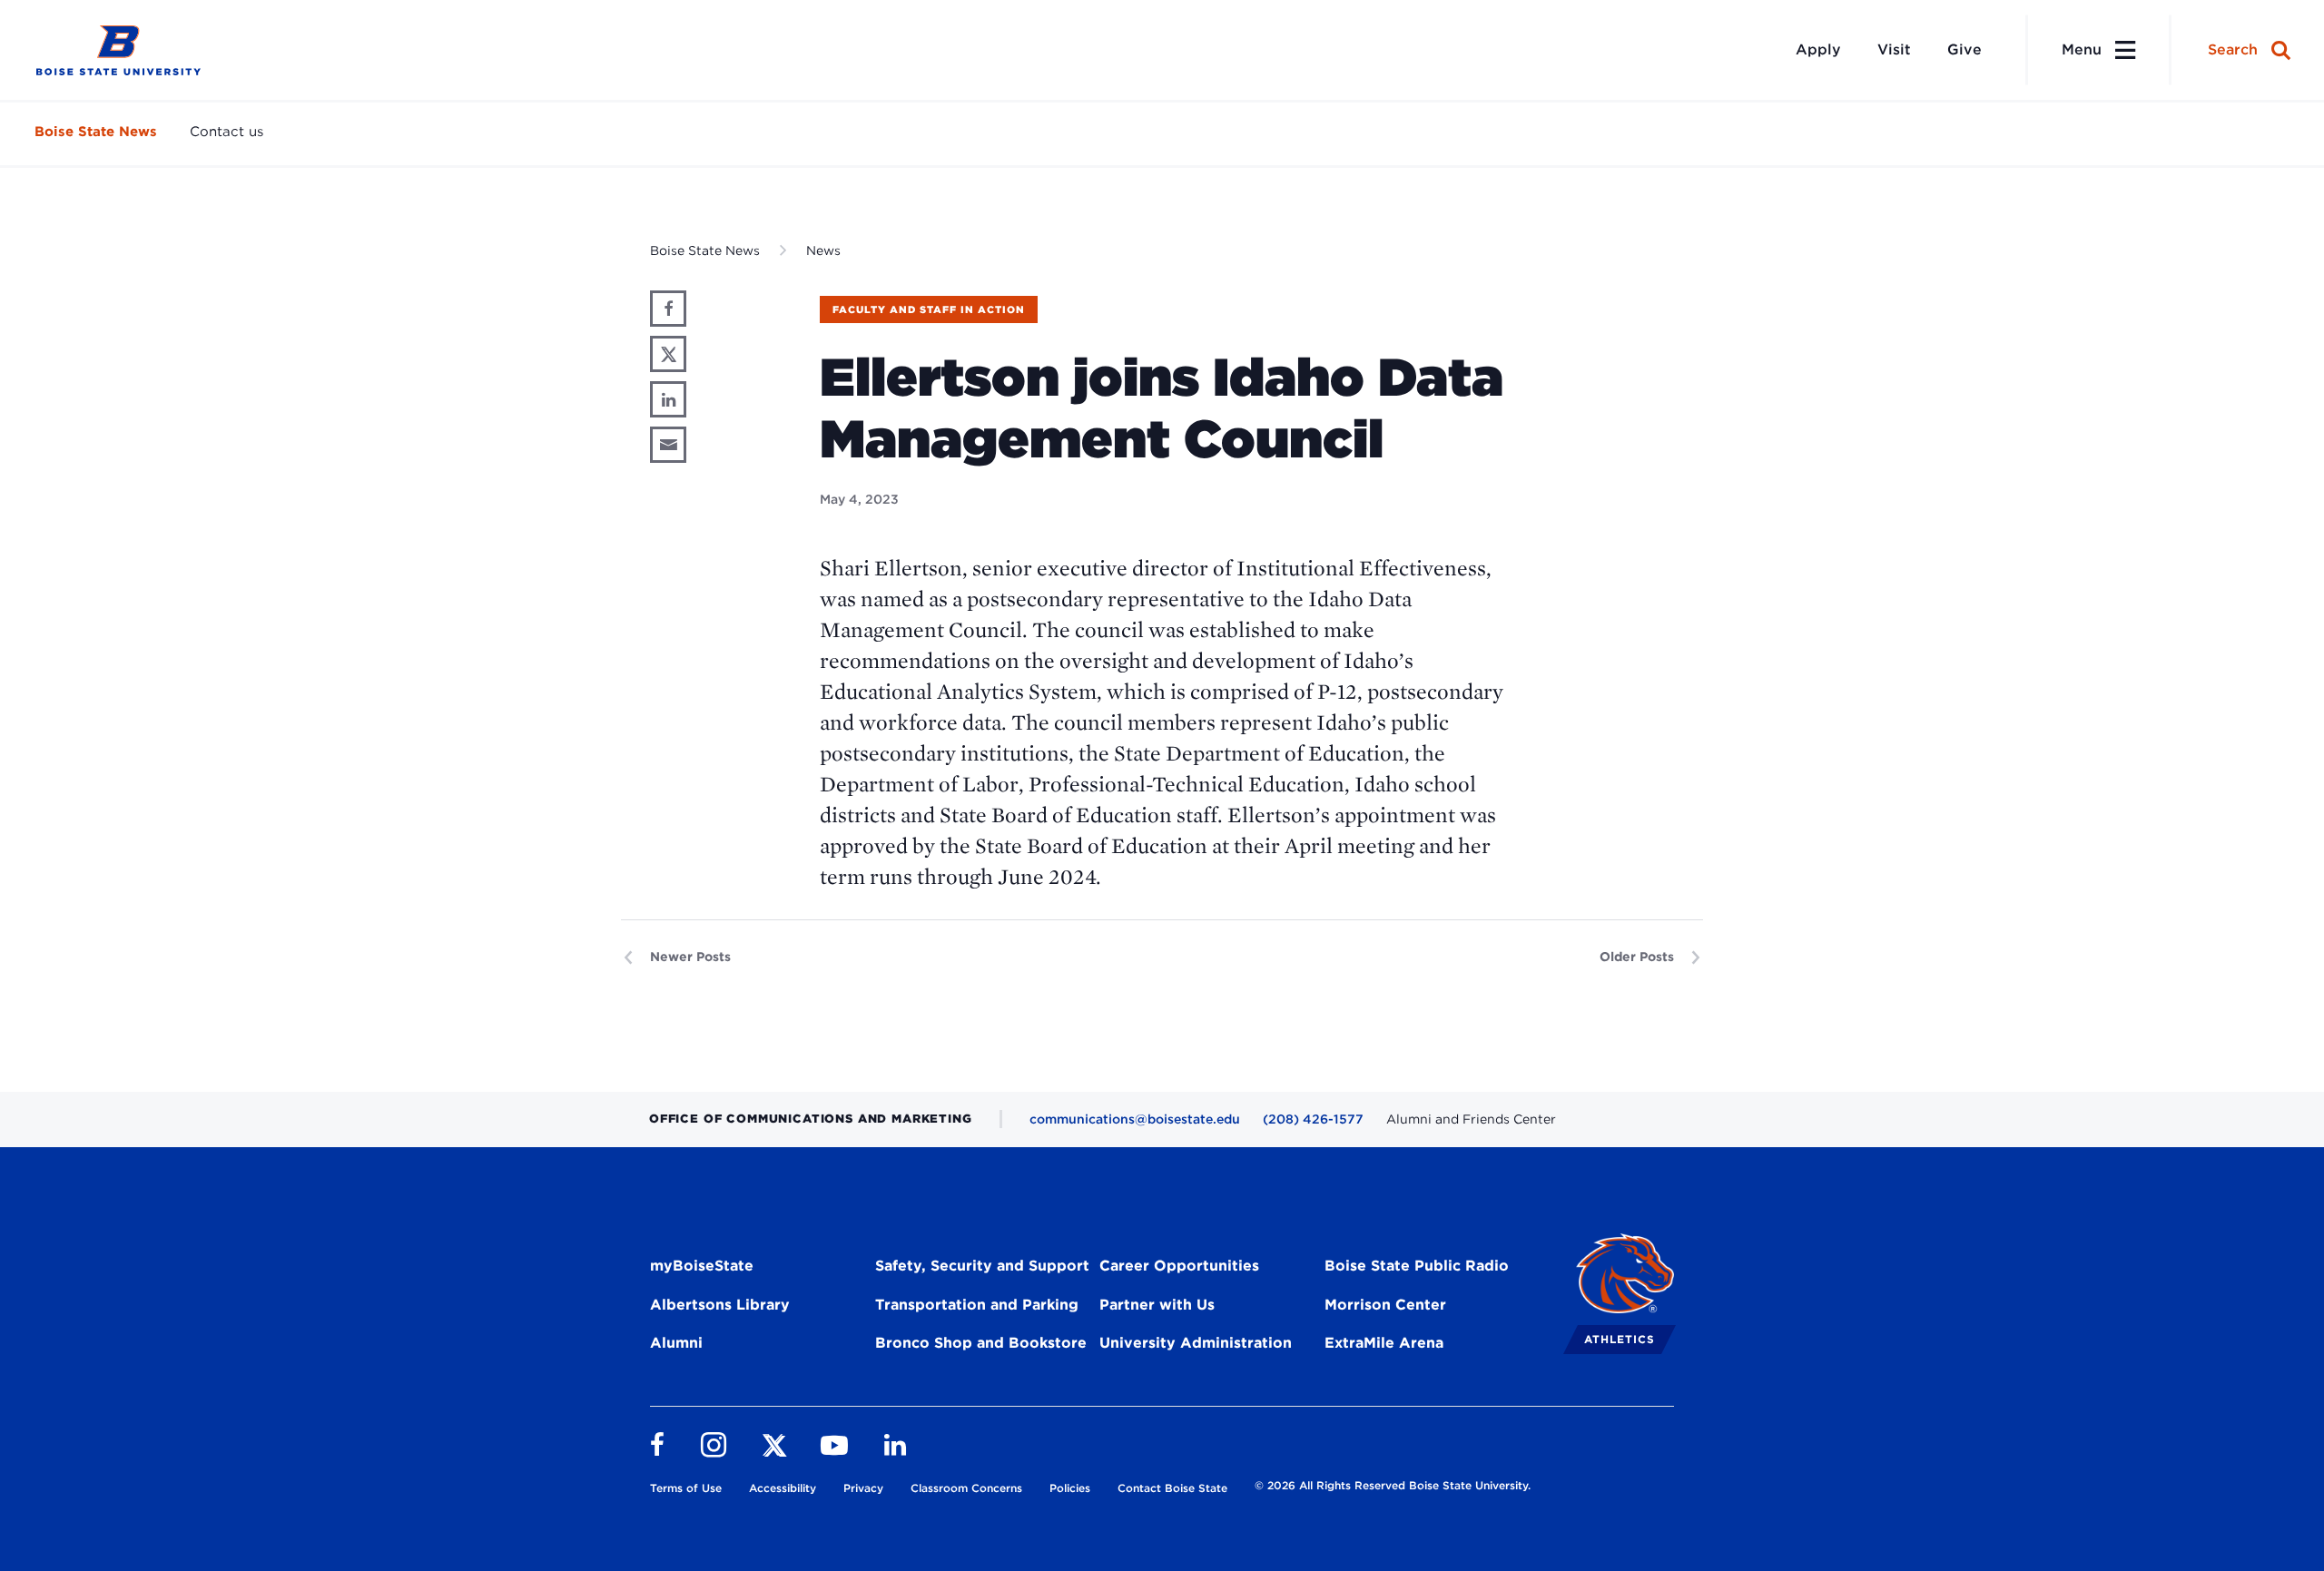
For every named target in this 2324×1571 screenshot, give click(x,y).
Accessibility (783, 1488)
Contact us (226, 132)
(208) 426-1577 (1313, 1119)
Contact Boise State (1172, 1488)
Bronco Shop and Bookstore (981, 1343)
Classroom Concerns (966, 1488)
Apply (1818, 49)
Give (1965, 49)
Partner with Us (1157, 1305)
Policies (1070, 1488)
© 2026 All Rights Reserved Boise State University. (1393, 1485)
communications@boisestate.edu (1135, 1119)
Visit (1894, 49)
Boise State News (96, 132)
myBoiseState (702, 1266)
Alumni (676, 1343)
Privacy (863, 1488)
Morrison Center (1385, 1305)
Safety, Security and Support (982, 1266)
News (823, 250)
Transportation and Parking (977, 1305)
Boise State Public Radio (1417, 1266)
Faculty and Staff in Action (929, 309)
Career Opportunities (1179, 1266)
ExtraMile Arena (1384, 1343)
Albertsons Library (720, 1305)
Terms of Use (686, 1488)
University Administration (1196, 1343)
